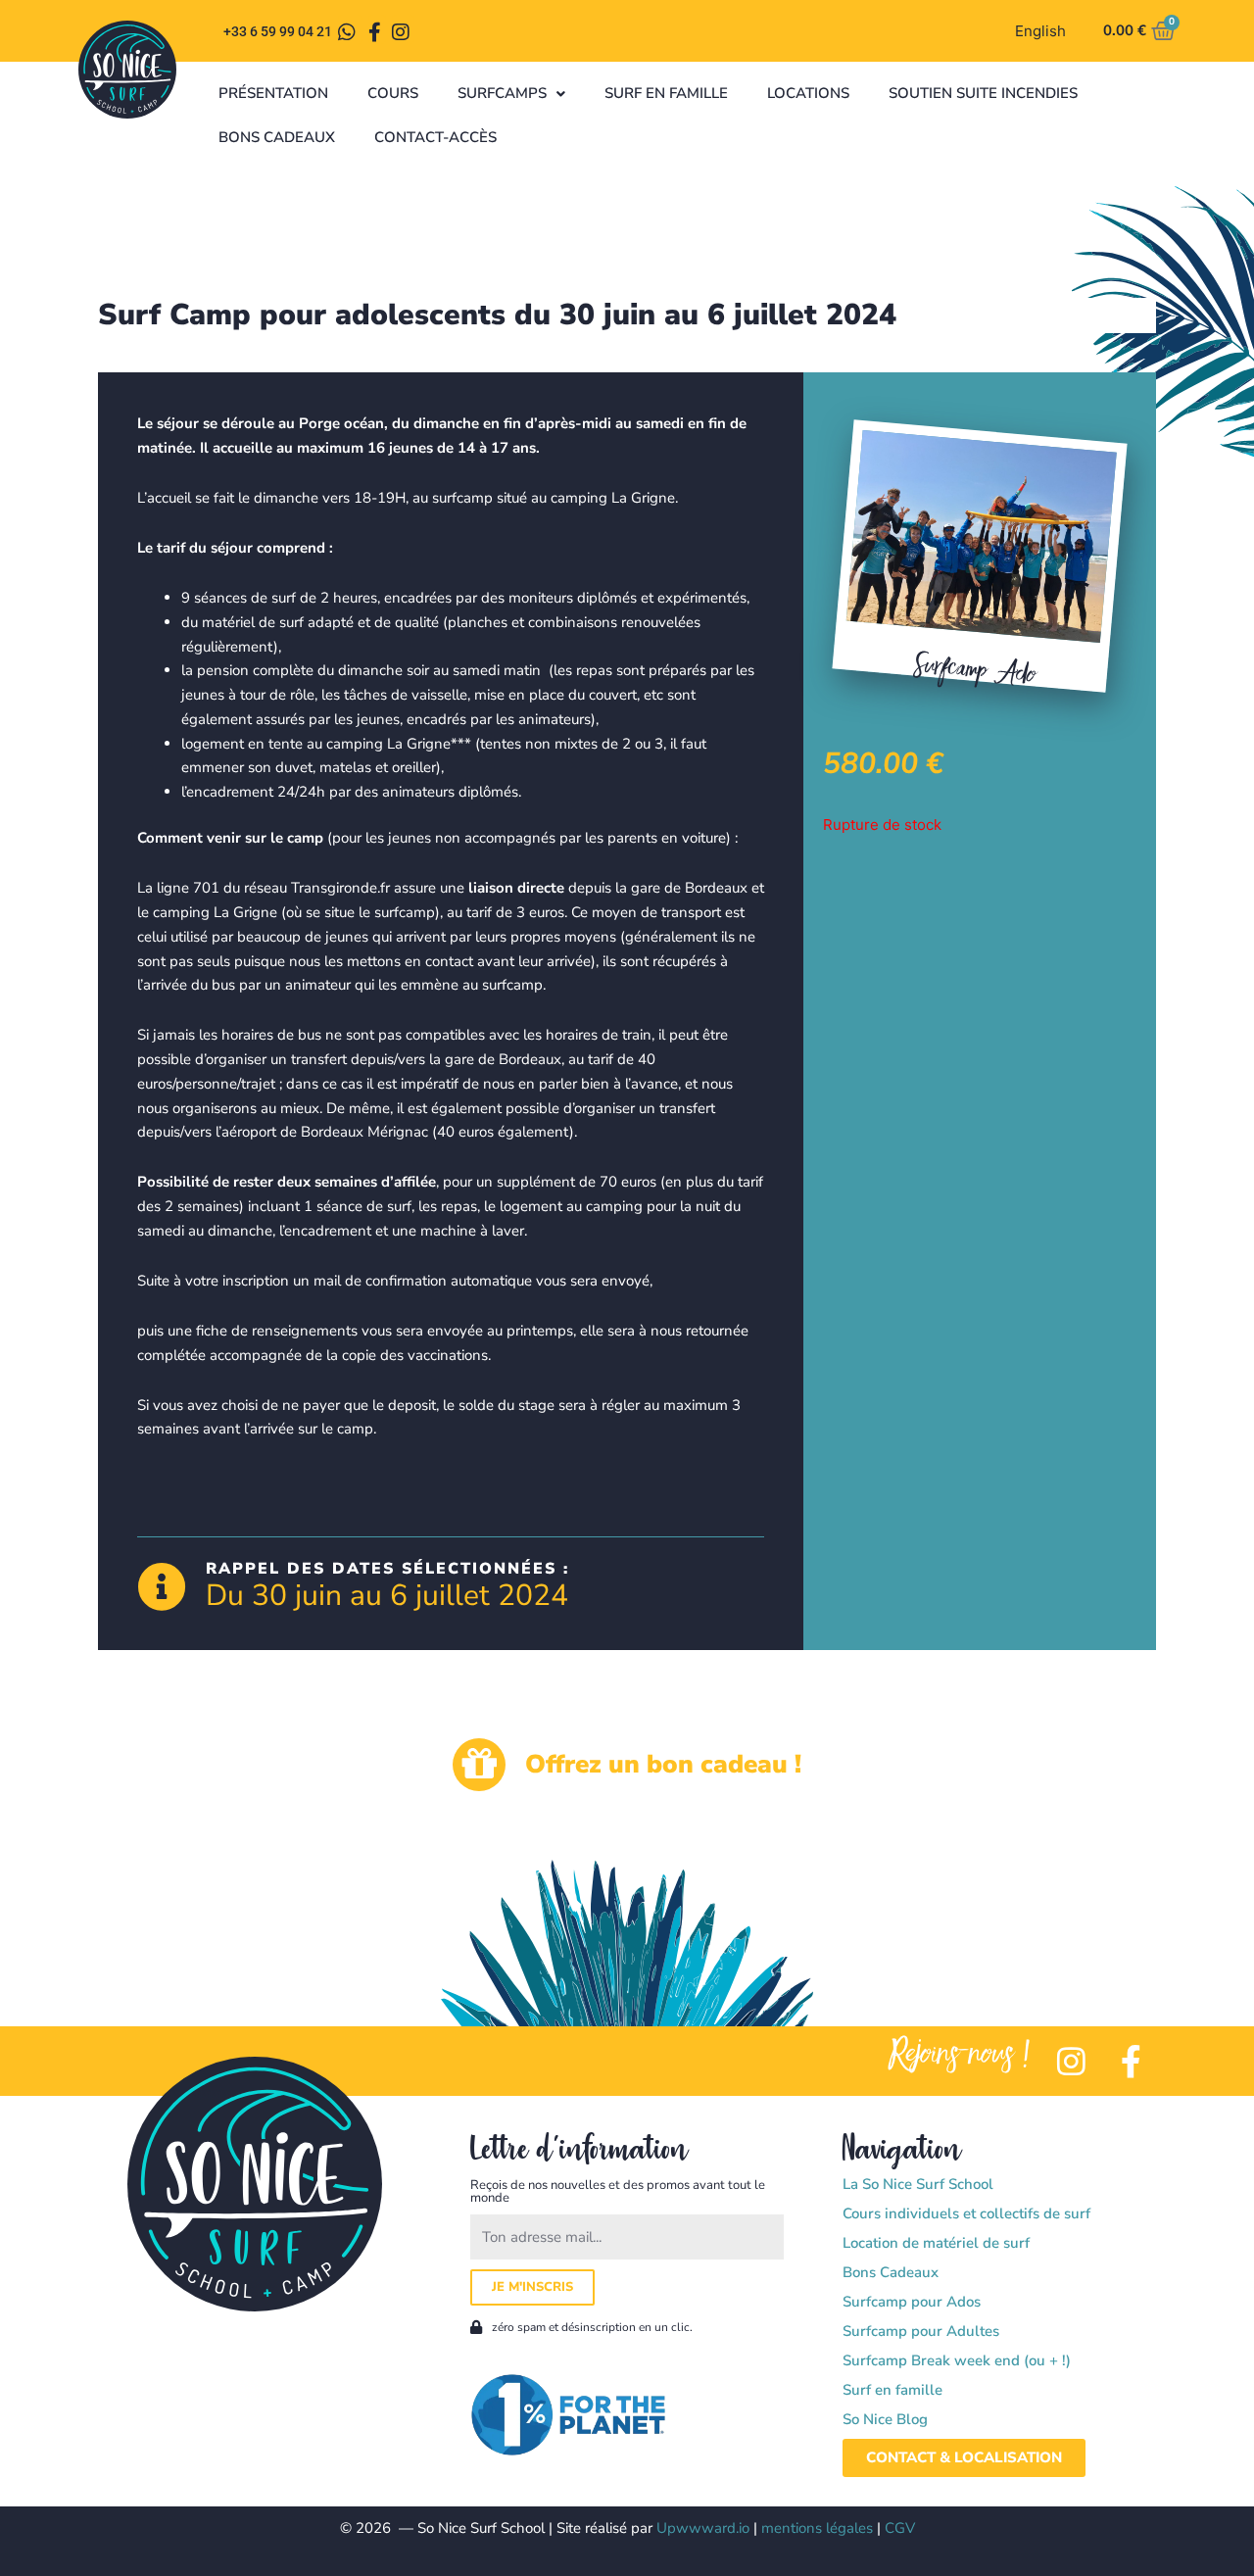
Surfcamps (502, 93)
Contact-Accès (435, 137)
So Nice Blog (885, 2419)
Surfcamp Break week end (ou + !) (957, 2360)
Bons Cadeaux (277, 137)
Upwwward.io (703, 2528)
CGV (900, 2528)
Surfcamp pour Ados (912, 2302)
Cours (393, 93)
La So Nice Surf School (918, 2184)
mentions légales (817, 2528)
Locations (808, 93)
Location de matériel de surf (936, 2243)
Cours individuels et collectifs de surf (966, 2213)
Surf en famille (666, 93)
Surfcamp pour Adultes (921, 2331)
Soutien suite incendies (983, 93)
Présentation (273, 93)
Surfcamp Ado (975, 668)
